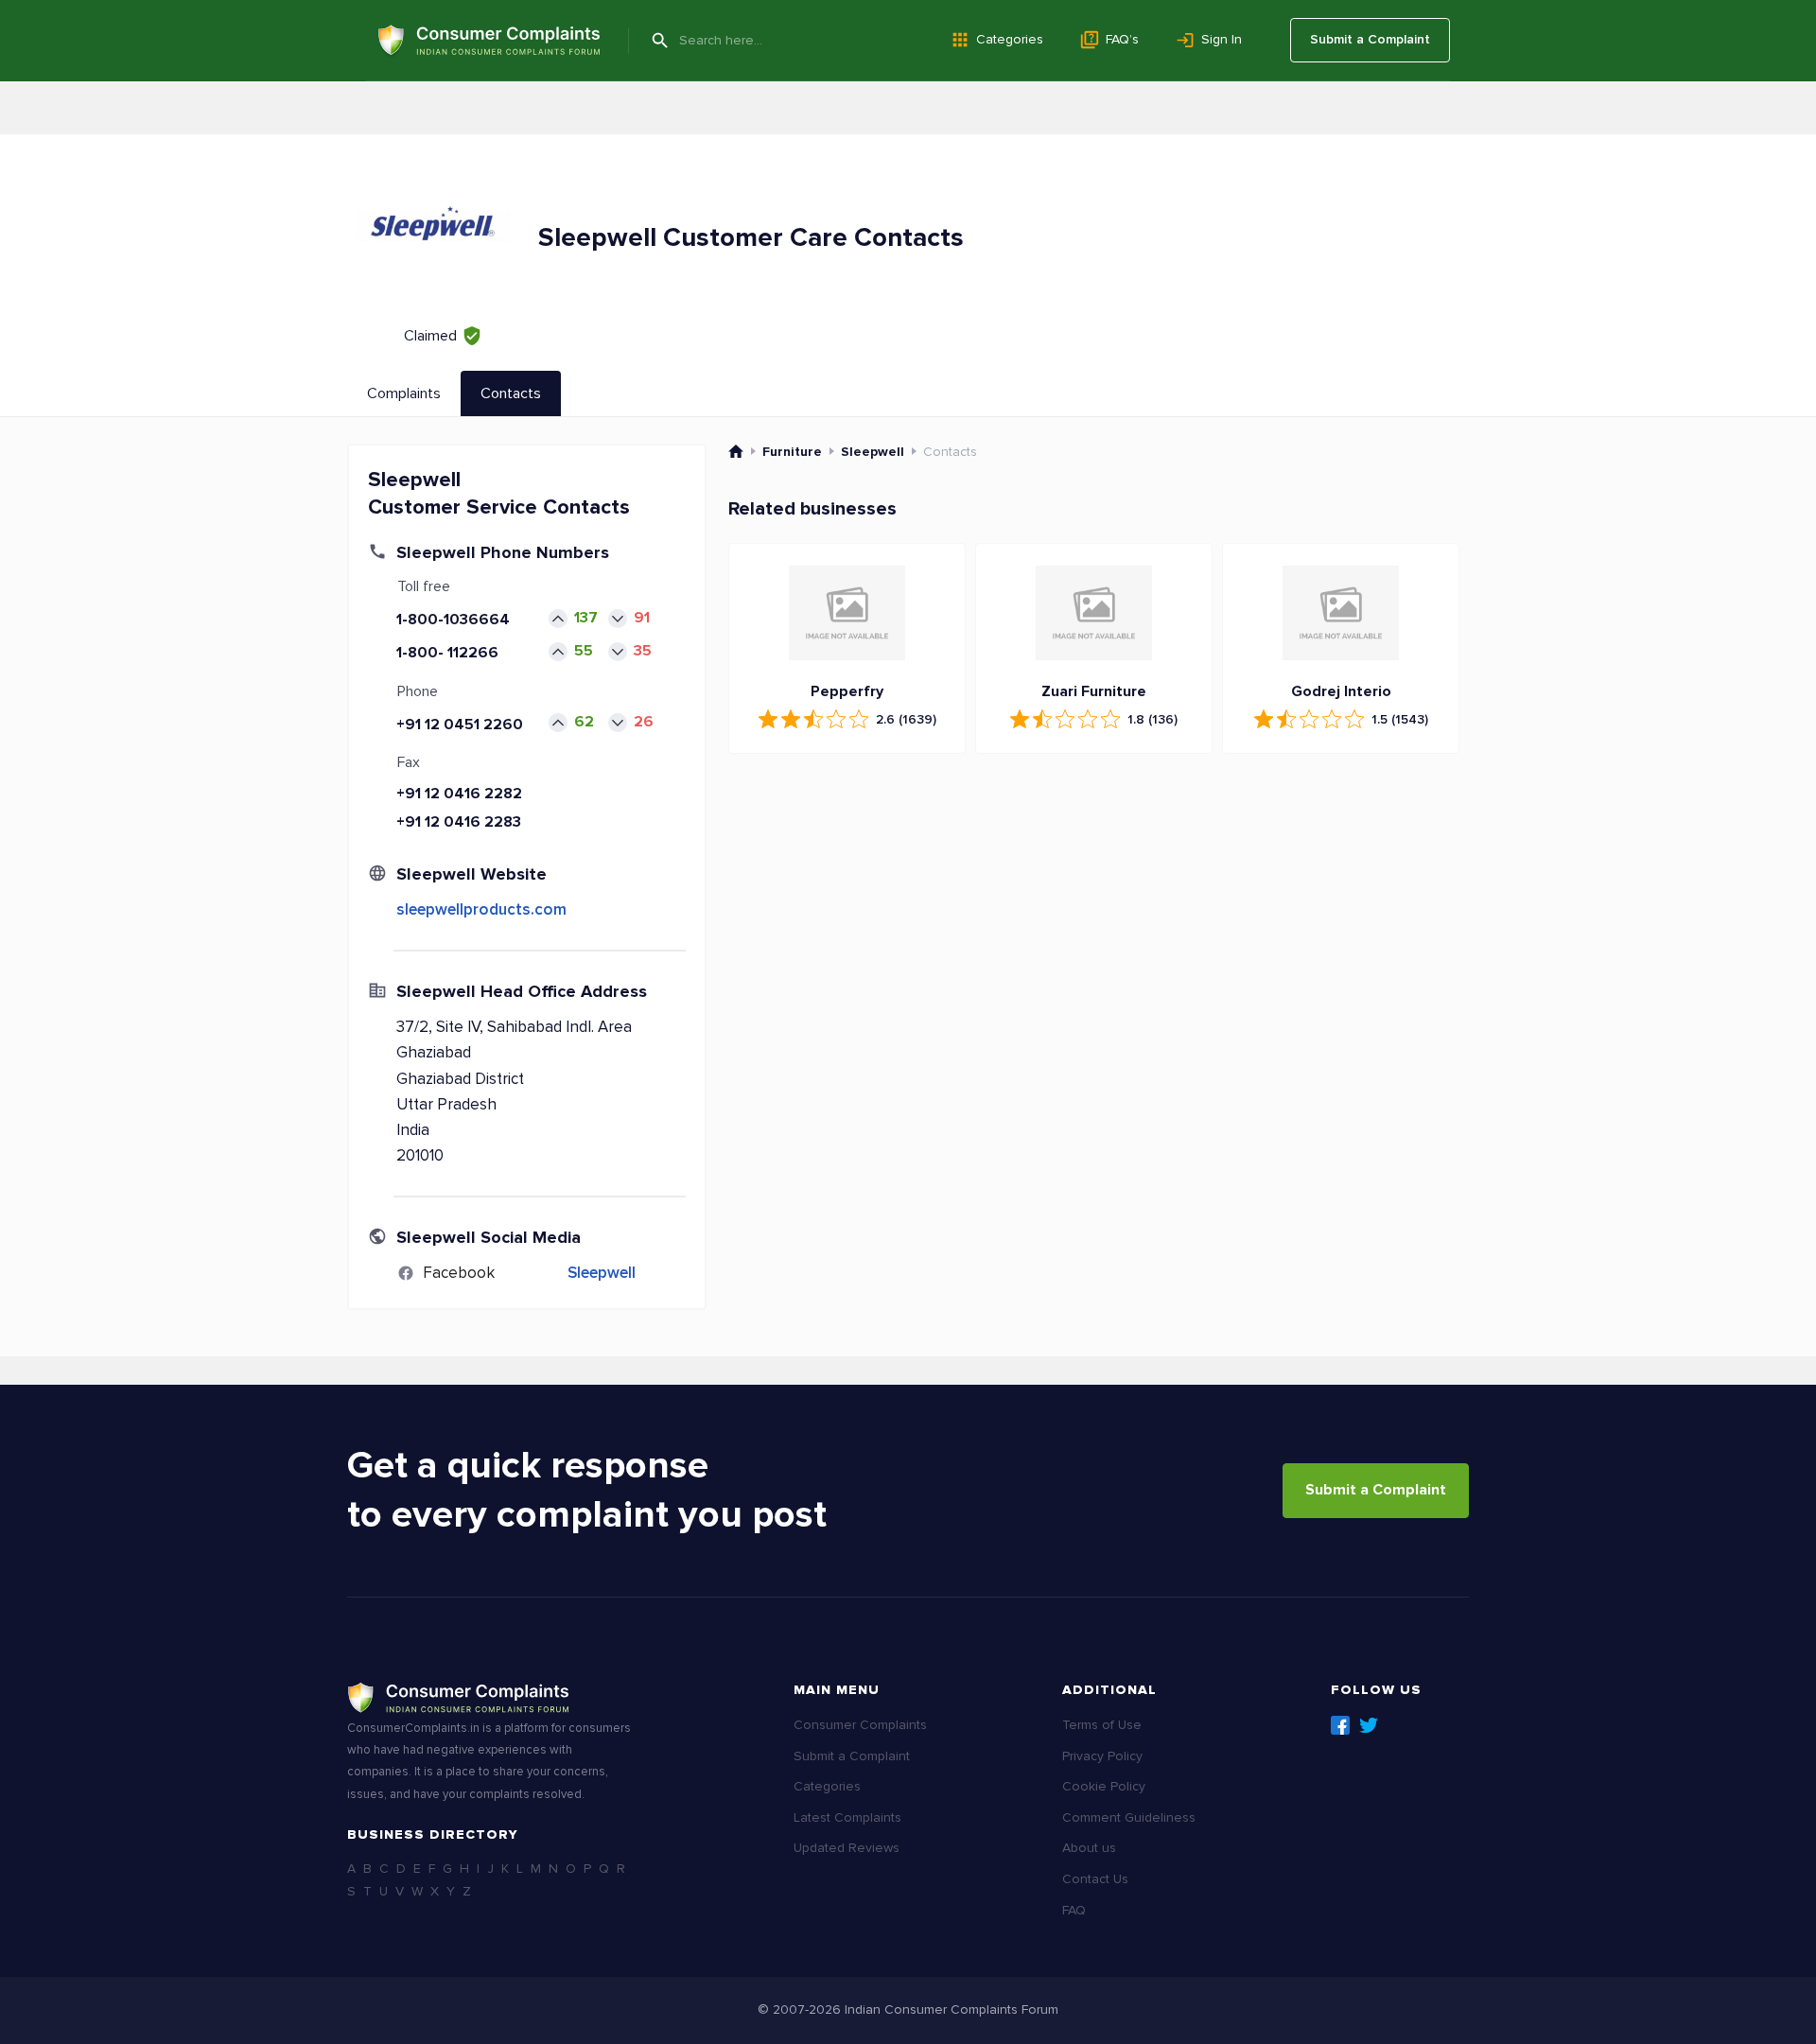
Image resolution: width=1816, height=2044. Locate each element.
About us (1089, 1848)
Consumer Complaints (860, 1725)
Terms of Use (1102, 1725)
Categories (1010, 39)
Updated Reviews (847, 1848)
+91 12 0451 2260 (460, 725)
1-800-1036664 (453, 620)
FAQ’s (1122, 39)
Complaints (404, 393)
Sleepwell (602, 1273)
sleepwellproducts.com (481, 909)
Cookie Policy (1104, 1786)
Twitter (1369, 1725)
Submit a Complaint (1370, 39)
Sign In (1222, 39)
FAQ (1074, 1910)
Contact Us (1095, 1879)
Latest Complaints (847, 1817)
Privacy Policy (1102, 1756)
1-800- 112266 (447, 653)
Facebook (1340, 1725)
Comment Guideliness (1129, 1817)
